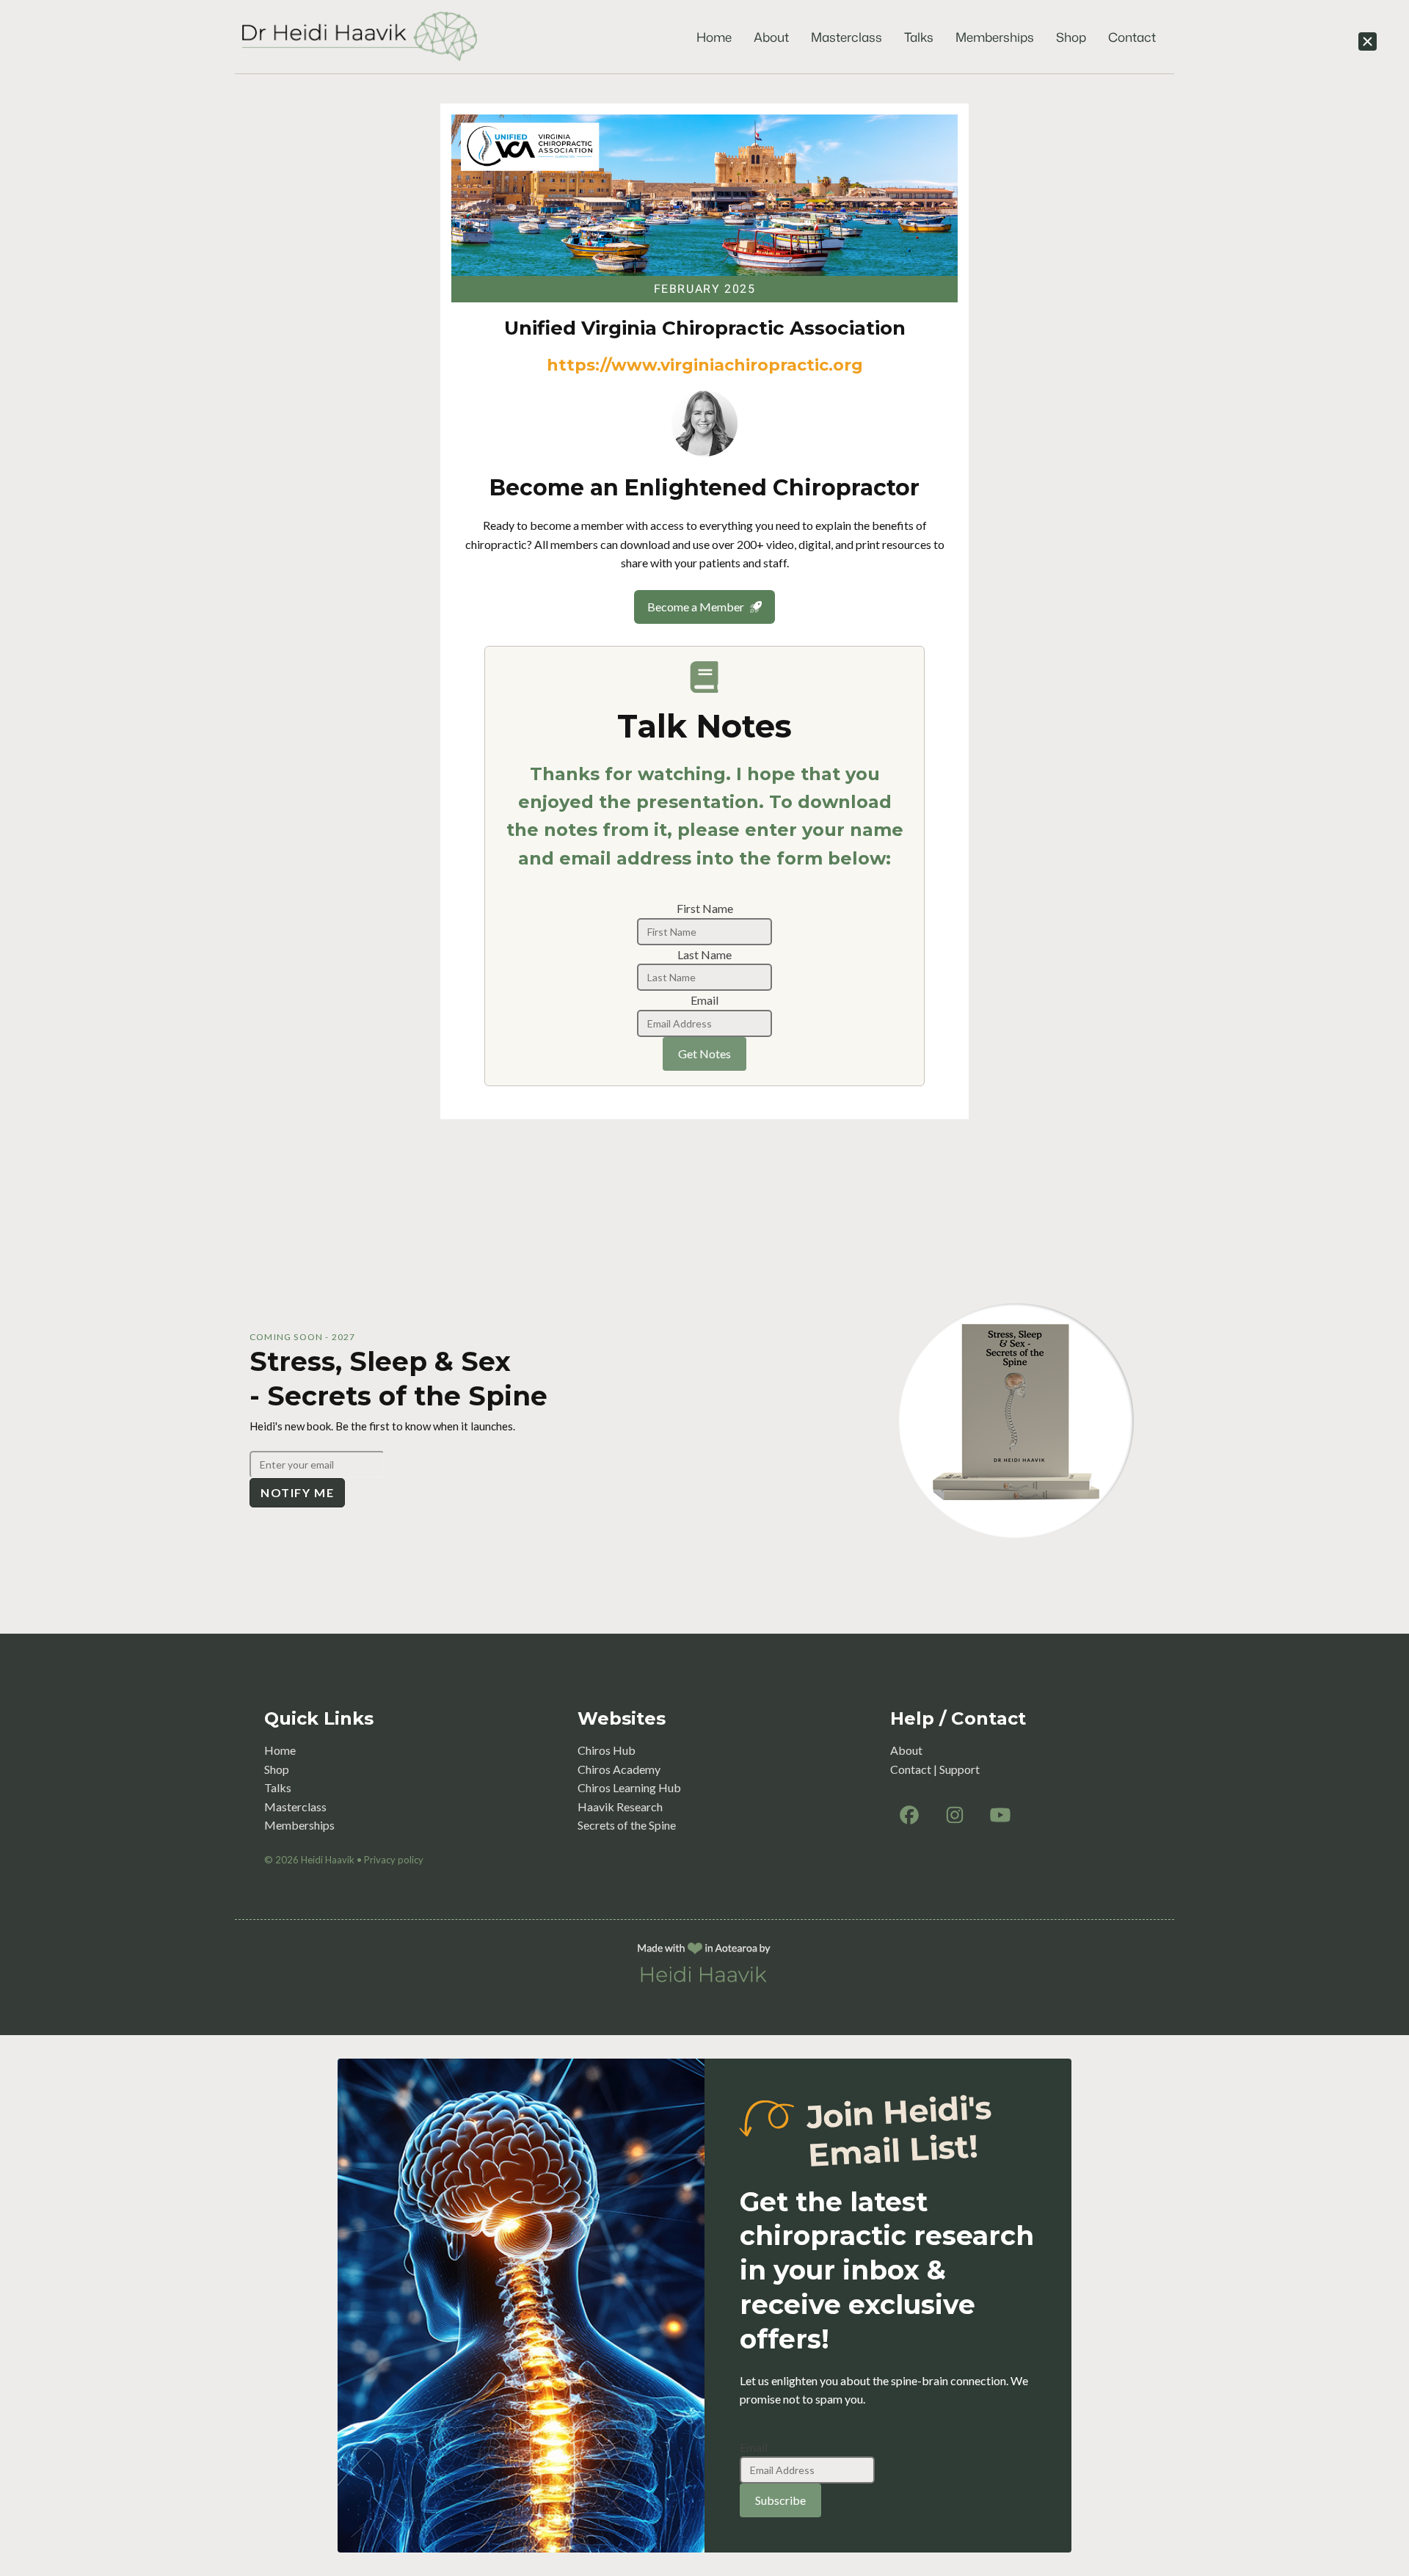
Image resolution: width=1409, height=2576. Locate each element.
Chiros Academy (619, 1769)
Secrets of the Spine (627, 1825)
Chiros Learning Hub (629, 1787)
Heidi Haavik (328, 1860)
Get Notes (704, 1054)
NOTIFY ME (297, 1492)
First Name (705, 908)
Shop (1071, 37)
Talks (919, 37)
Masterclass (847, 37)
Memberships (995, 37)
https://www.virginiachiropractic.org (705, 365)
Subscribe (780, 2500)
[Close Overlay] (1368, 41)
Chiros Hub (607, 1750)
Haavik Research (620, 1807)
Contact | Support (935, 1769)
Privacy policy (394, 1860)
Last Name (704, 954)
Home (714, 37)
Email (704, 1000)
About (771, 37)
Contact (1132, 37)
